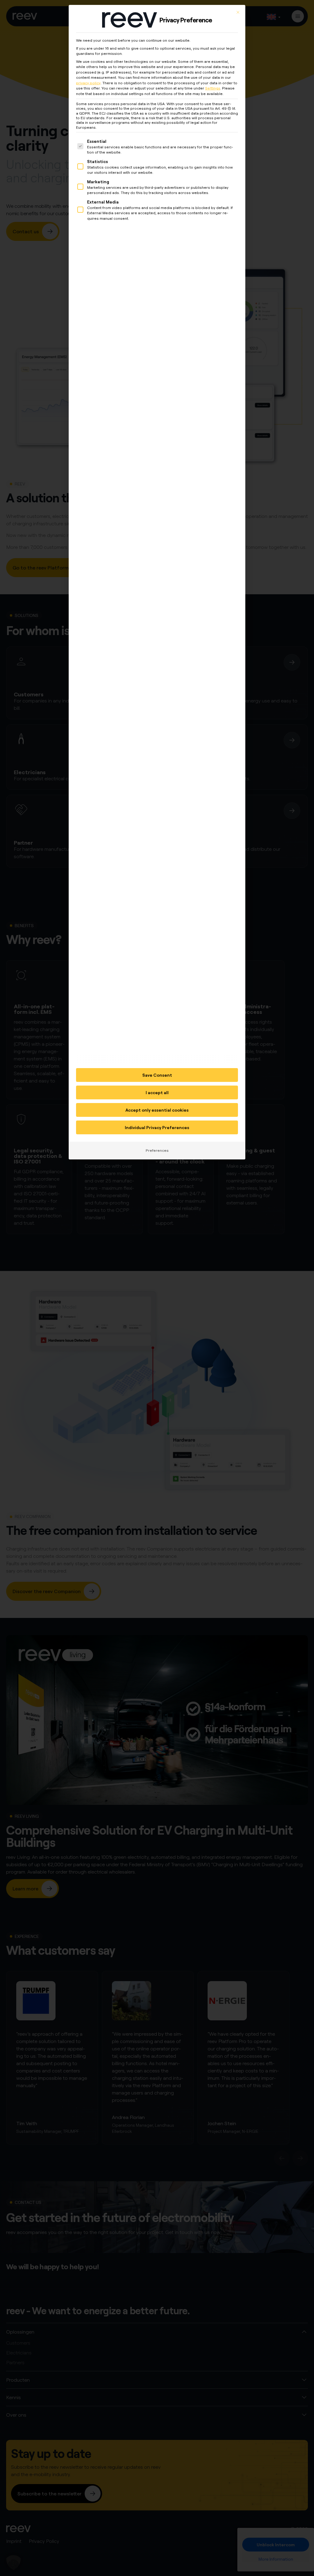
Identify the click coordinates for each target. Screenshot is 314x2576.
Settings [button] (213, 88)
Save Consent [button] (157, 1075)
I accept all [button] (157, 1092)
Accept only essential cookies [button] (157, 1110)
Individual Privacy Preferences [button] (157, 1127)
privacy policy (88, 83)
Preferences (157, 1150)
